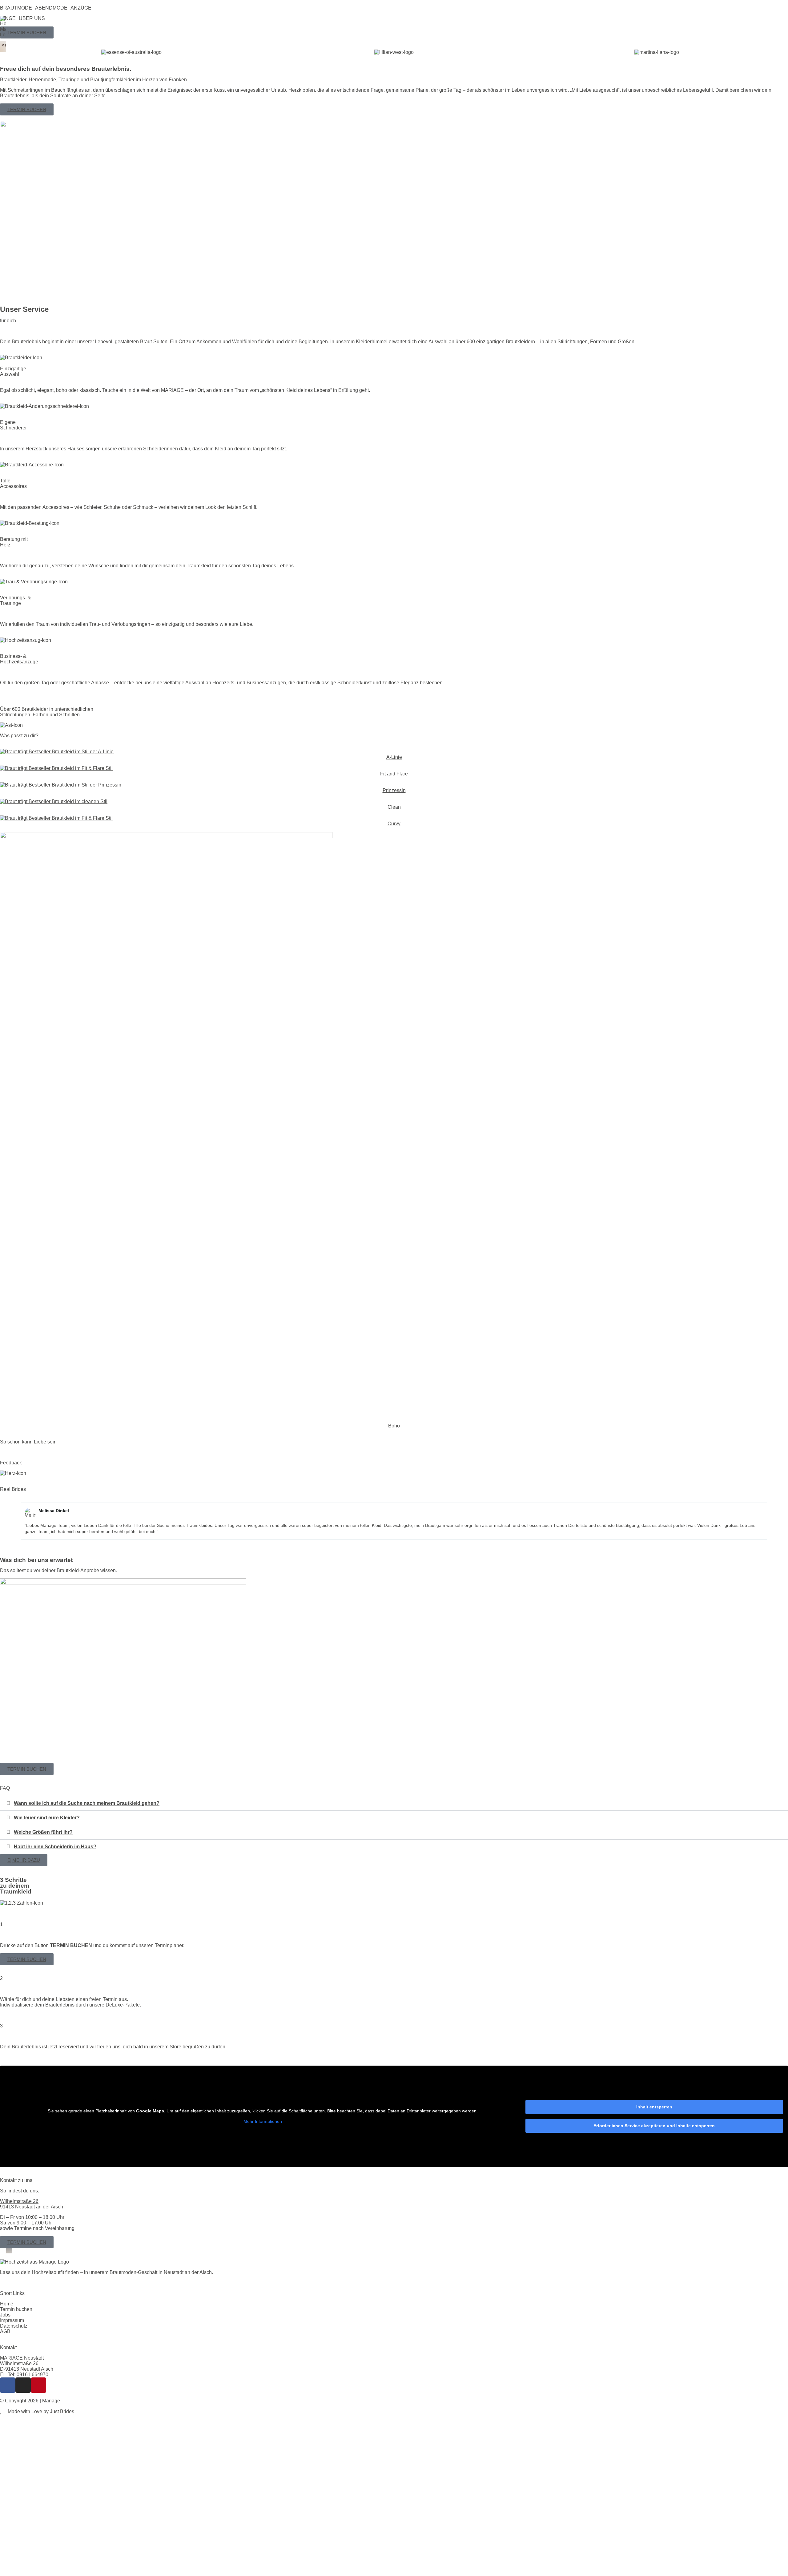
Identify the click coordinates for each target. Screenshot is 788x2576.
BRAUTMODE (16, 8)
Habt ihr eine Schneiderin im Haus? (55, 1847)
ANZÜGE (81, 8)
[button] (18, 8)
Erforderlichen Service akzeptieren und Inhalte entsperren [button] (654, 2126)
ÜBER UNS (32, 18)
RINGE (8, 18)
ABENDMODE (51, 8)
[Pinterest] (38, 2385)
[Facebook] (8, 2385)
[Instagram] (23, 2385)
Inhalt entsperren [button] (654, 2107)
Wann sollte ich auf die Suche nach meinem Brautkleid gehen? (87, 1803)
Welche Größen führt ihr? (43, 1832)
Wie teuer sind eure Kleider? (47, 1818)
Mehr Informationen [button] (263, 2121)
